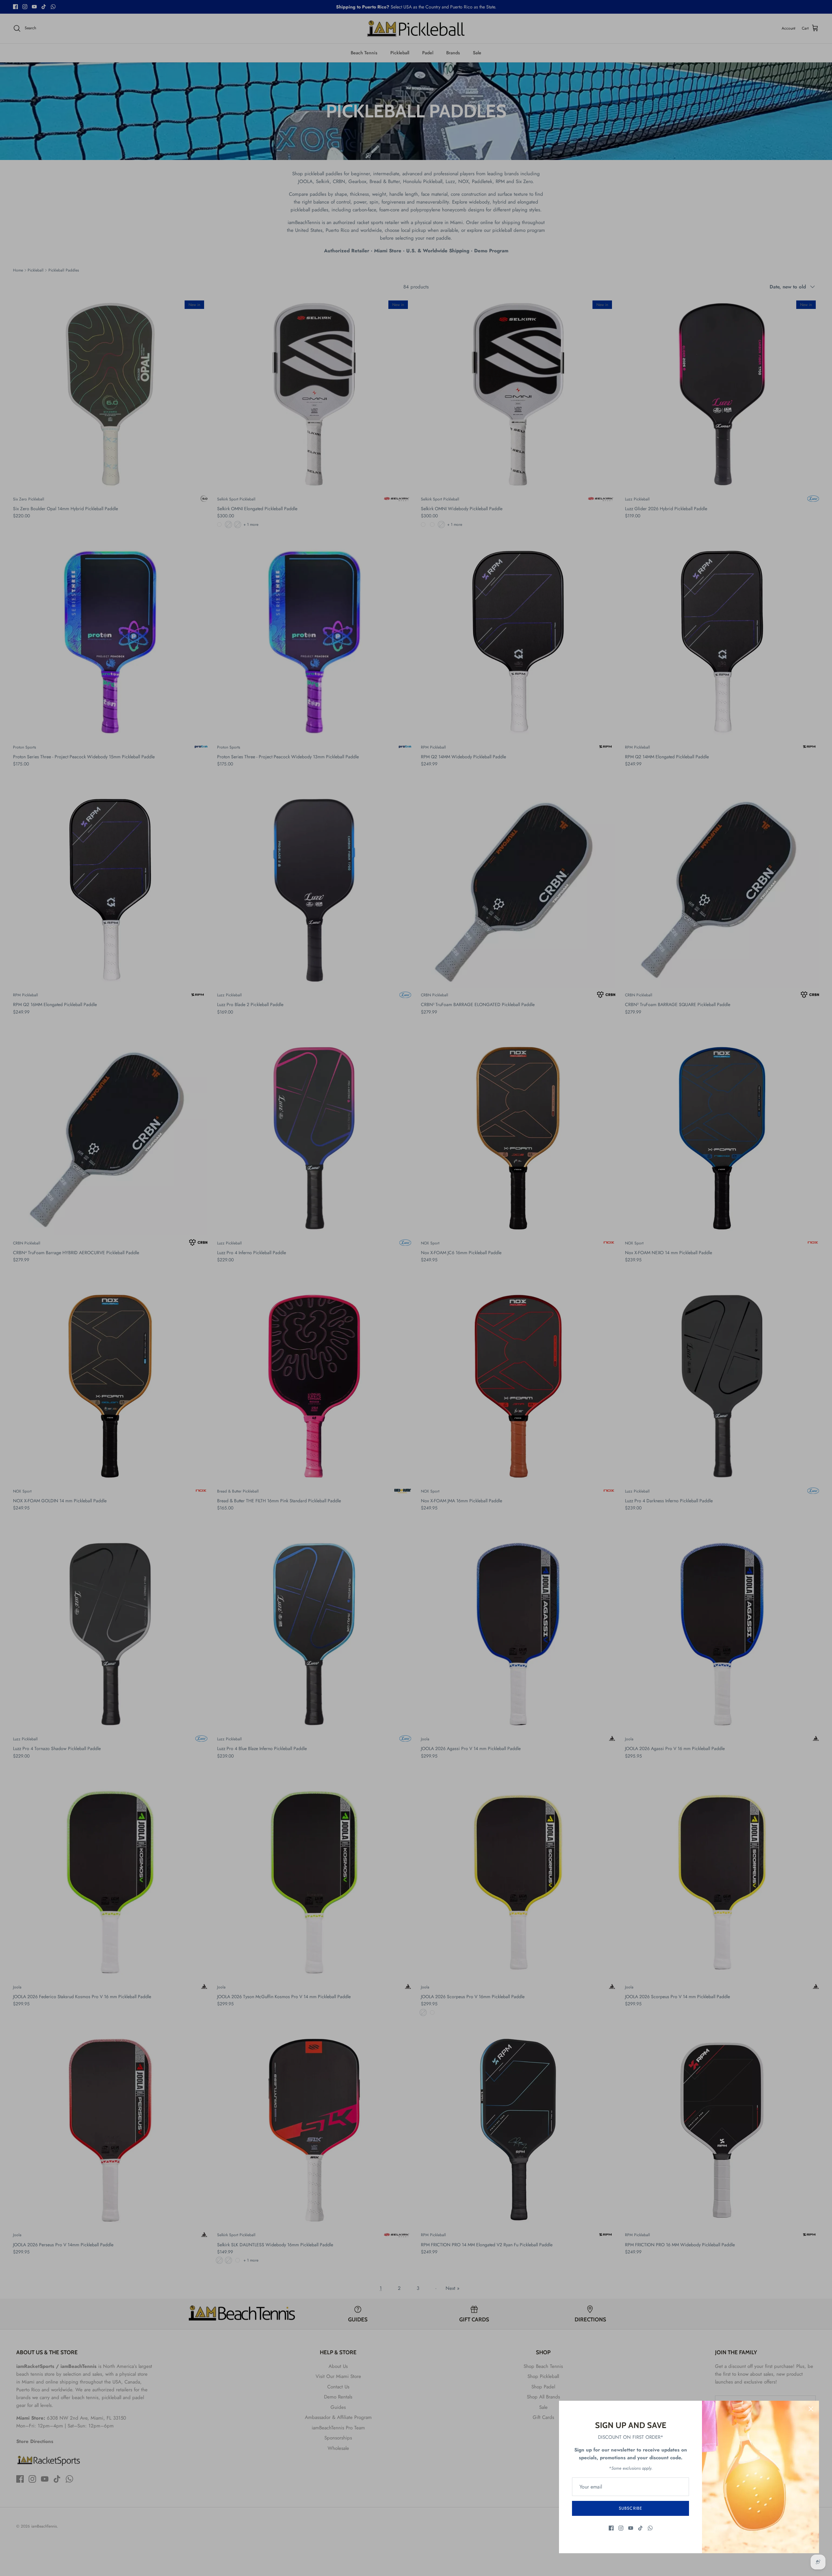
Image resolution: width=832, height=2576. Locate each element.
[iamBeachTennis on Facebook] (611, 2528)
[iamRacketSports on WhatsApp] (650, 2528)
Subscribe (630, 2508)
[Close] (811, 2409)
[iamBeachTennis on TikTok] (640, 2528)
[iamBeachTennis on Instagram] (621, 2528)
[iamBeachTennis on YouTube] (631, 2528)
